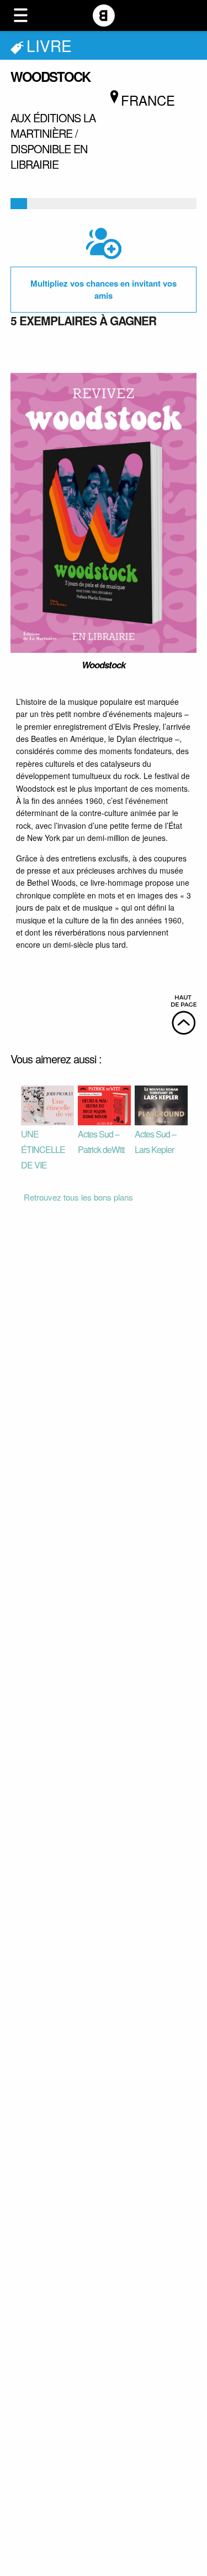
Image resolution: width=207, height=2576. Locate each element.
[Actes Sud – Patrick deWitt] (104, 1104)
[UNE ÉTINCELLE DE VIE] (47, 1104)
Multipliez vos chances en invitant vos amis (104, 290)
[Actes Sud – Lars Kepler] (161, 1104)
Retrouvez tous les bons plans (78, 1197)
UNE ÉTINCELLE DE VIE (43, 1149)
